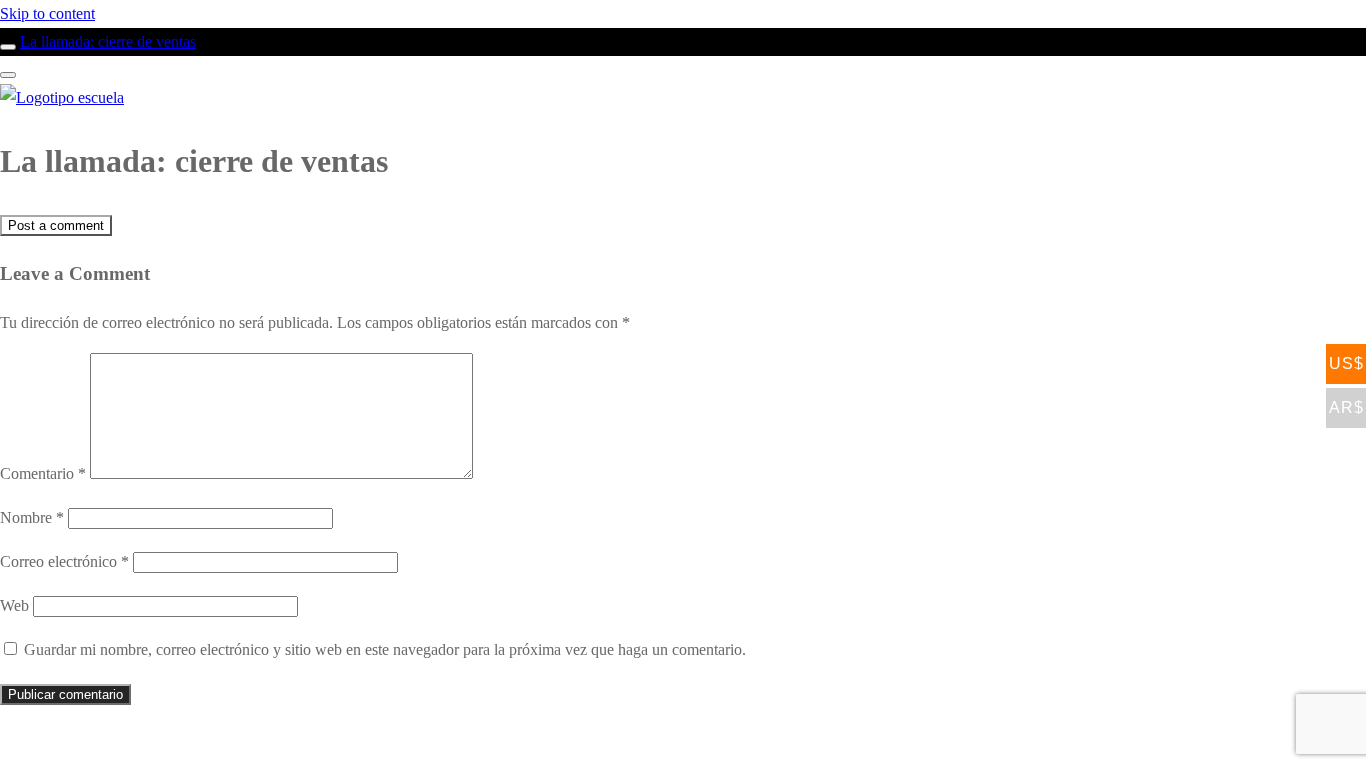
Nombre (32, 517)
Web (14, 605)
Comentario (43, 473)
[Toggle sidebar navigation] (8, 47)
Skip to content (47, 13)
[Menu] (8, 75)
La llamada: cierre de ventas (108, 41)
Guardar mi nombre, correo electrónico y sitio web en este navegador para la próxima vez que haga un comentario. (385, 649)
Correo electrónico (64, 561)
